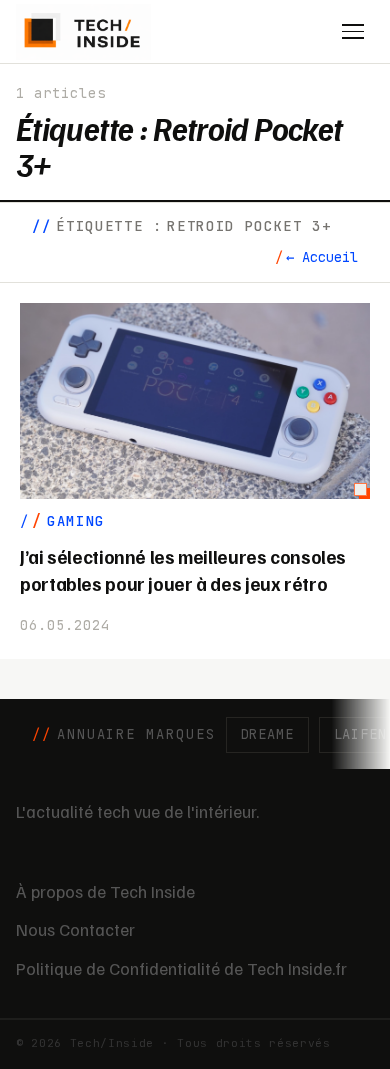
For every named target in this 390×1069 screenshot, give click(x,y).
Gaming (76, 521)
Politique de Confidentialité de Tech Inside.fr (181, 968)
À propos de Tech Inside (105, 891)
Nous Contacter (75, 929)
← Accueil (322, 257)
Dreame (267, 734)
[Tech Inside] (83, 32)
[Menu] (354, 32)
